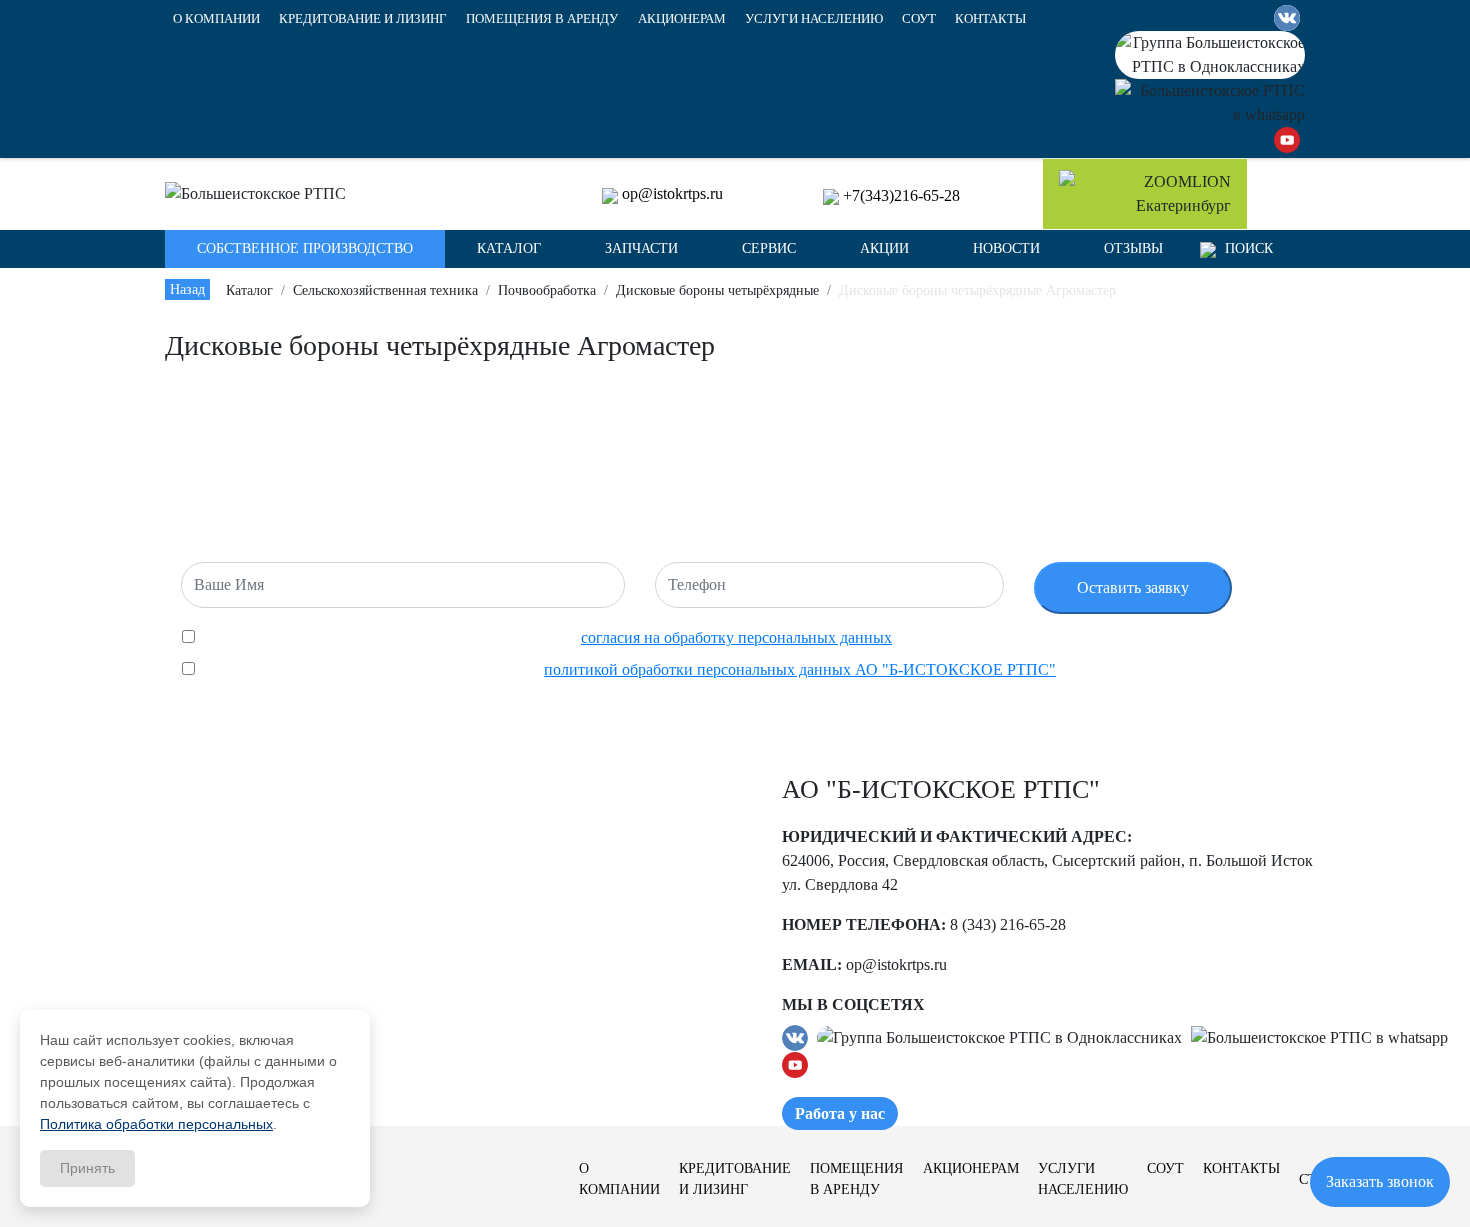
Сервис (769, 248)
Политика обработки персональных (156, 1124)
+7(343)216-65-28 (901, 195)
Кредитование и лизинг (363, 19)
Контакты (990, 19)
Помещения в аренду (542, 19)
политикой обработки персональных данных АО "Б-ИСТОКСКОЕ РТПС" (800, 669)
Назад (187, 289)
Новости (1006, 248)
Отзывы (1133, 248)
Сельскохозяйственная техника (385, 290)
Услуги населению (814, 19)
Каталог (249, 290)
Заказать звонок (1380, 1181)
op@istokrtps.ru (672, 193)
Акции (884, 248)
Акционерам (682, 19)
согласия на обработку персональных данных (736, 637)
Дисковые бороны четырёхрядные (717, 290)
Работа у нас (840, 1113)
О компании (216, 19)
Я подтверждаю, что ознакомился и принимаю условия (543, 637)
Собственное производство (305, 248)
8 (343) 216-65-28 (1008, 924)
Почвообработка (547, 290)
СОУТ (919, 19)
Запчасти (641, 248)
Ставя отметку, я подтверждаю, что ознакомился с (625, 669)
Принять (87, 1168)
